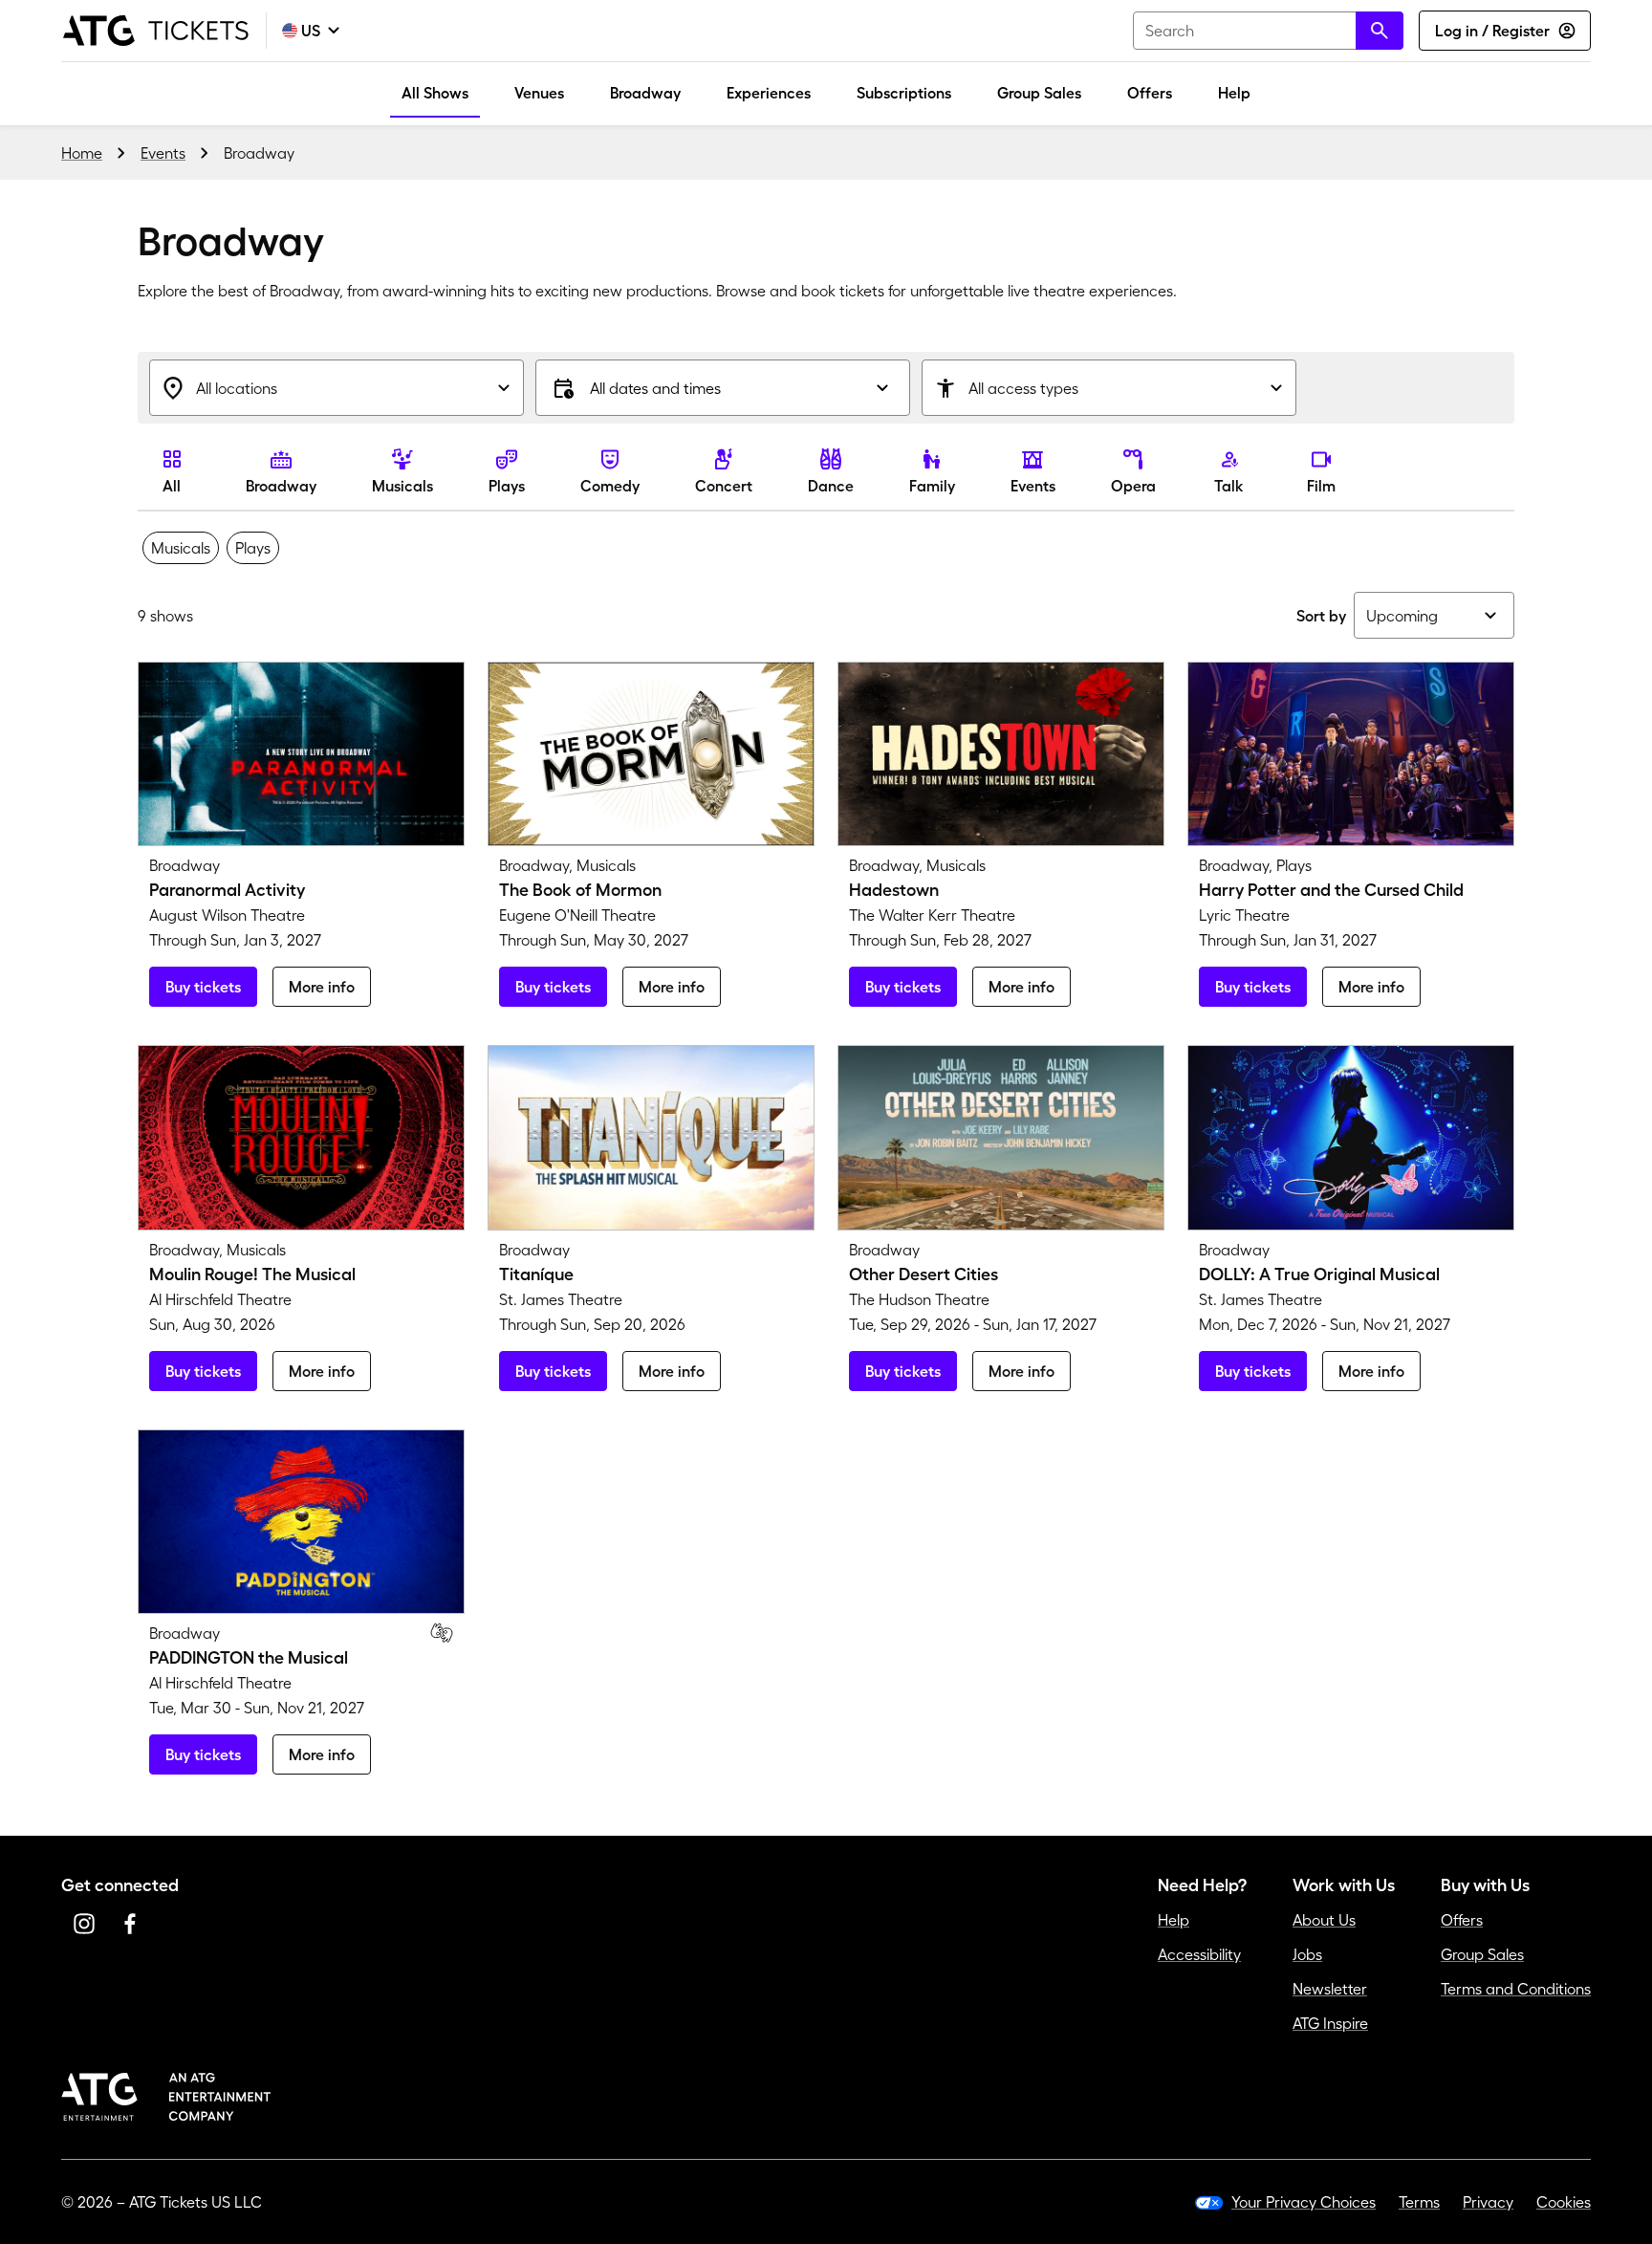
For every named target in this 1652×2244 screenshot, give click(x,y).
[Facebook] (130, 1924)
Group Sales (1039, 93)
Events (163, 153)
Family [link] (932, 486)
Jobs (1307, 1954)
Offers (1150, 93)
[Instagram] (84, 1924)
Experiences (769, 93)
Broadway (645, 93)
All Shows (435, 93)
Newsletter (1330, 1989)
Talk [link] (1229, 486)
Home (82, 153)
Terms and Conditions (1516, 1989)
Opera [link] (1133, 486)
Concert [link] (724, 486)
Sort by (1321, 616)
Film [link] (1321, 486)
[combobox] (1268, 31)
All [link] (172, 486)
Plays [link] (507, 486)
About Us (1324, 1920)
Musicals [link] (402, 486)
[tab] (181, 548)
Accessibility (1199, 1954)
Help (1234, 93)
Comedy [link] (610, 486)
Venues (539, 93)
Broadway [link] (281, 486)
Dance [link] (831, 486)
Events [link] (1033, 486)
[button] (723, 388)
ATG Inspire (1330, 2023)
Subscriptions (904, 93)
